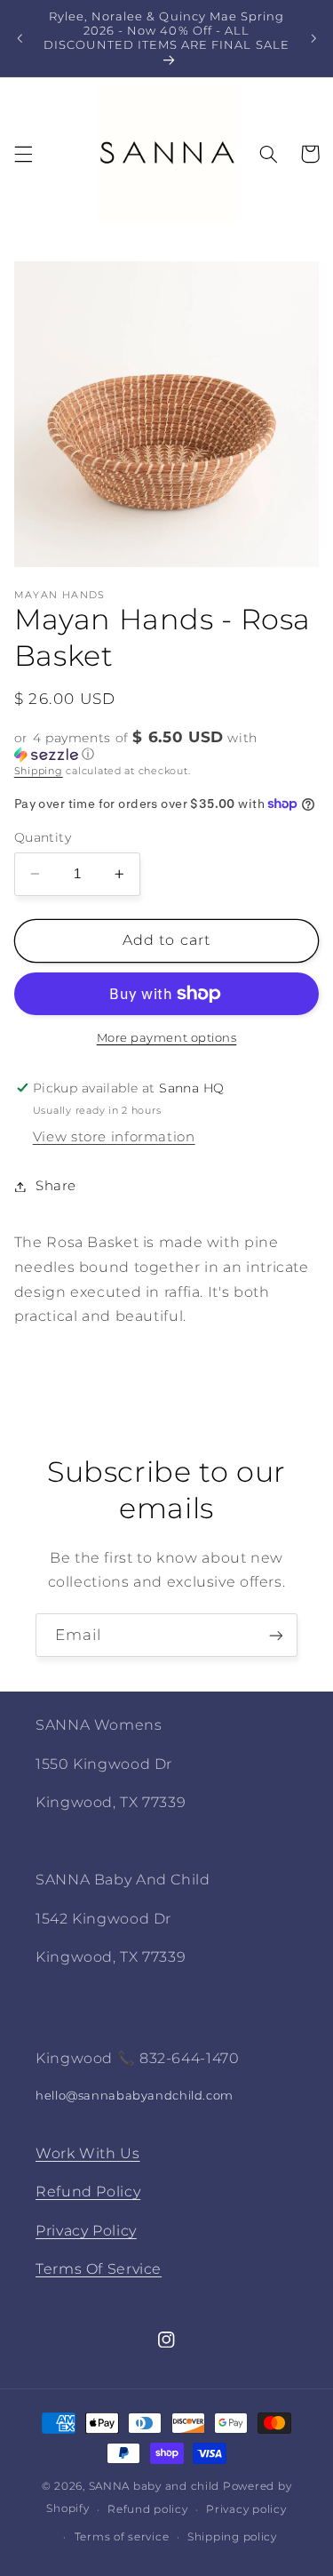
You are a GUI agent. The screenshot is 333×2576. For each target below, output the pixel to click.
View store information (114, 1137)
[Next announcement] (313, 38)
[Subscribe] (276, 1635)
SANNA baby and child (155, 2486)
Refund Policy (88, 2192)
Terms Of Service (99, 2269)
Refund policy (148, 2509)
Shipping (39, 771)
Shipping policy (232, 2537)
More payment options (167, 1038)
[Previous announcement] (20, 38)
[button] (23, 154)
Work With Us (88, 2153)
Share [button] (56, 1186)
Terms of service (122, 2537)
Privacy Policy (86, 2231)
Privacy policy (246, 2509)
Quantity (43, 837)
